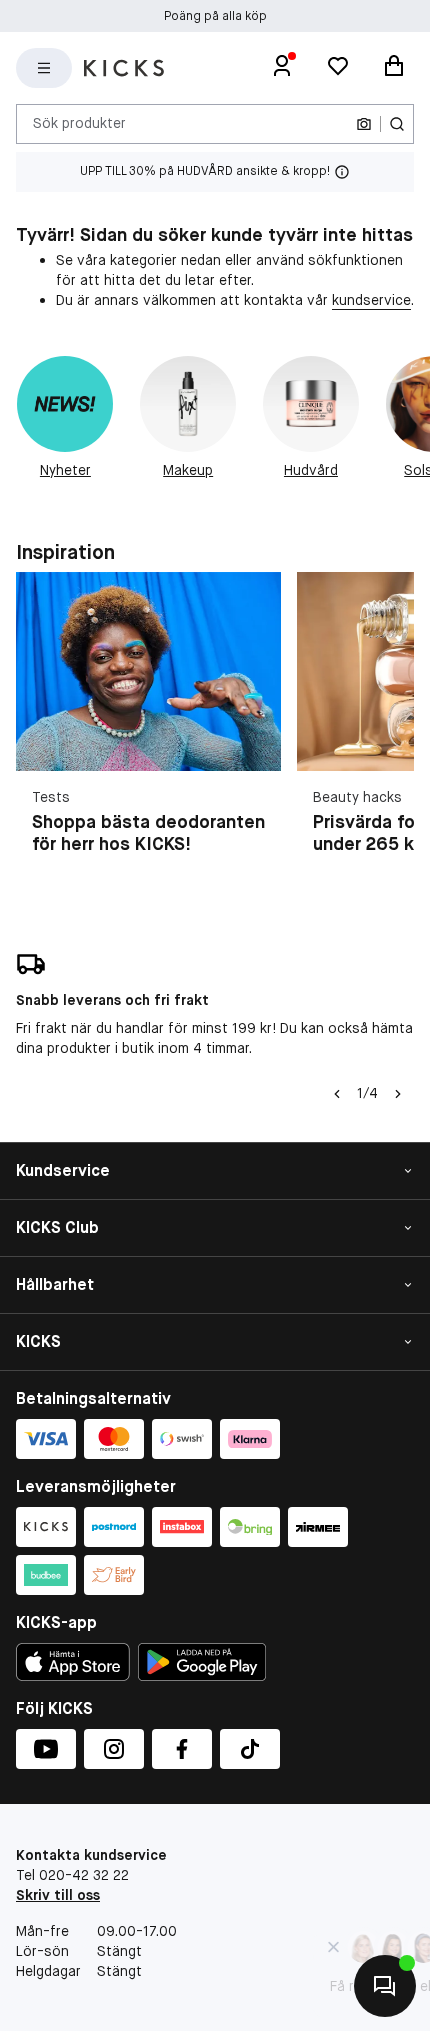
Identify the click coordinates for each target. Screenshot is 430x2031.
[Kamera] (364, 124)
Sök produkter (79, 123)
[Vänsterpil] (337, 1094)
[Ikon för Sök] (397, 124)
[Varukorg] (394, 68)
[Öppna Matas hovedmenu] (44, 68)
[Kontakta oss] (385, 1986)
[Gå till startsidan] (124, 68)
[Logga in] (282, 68)
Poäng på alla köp (215, 16)
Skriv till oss (58, 1895)
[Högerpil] (398, 1094)
